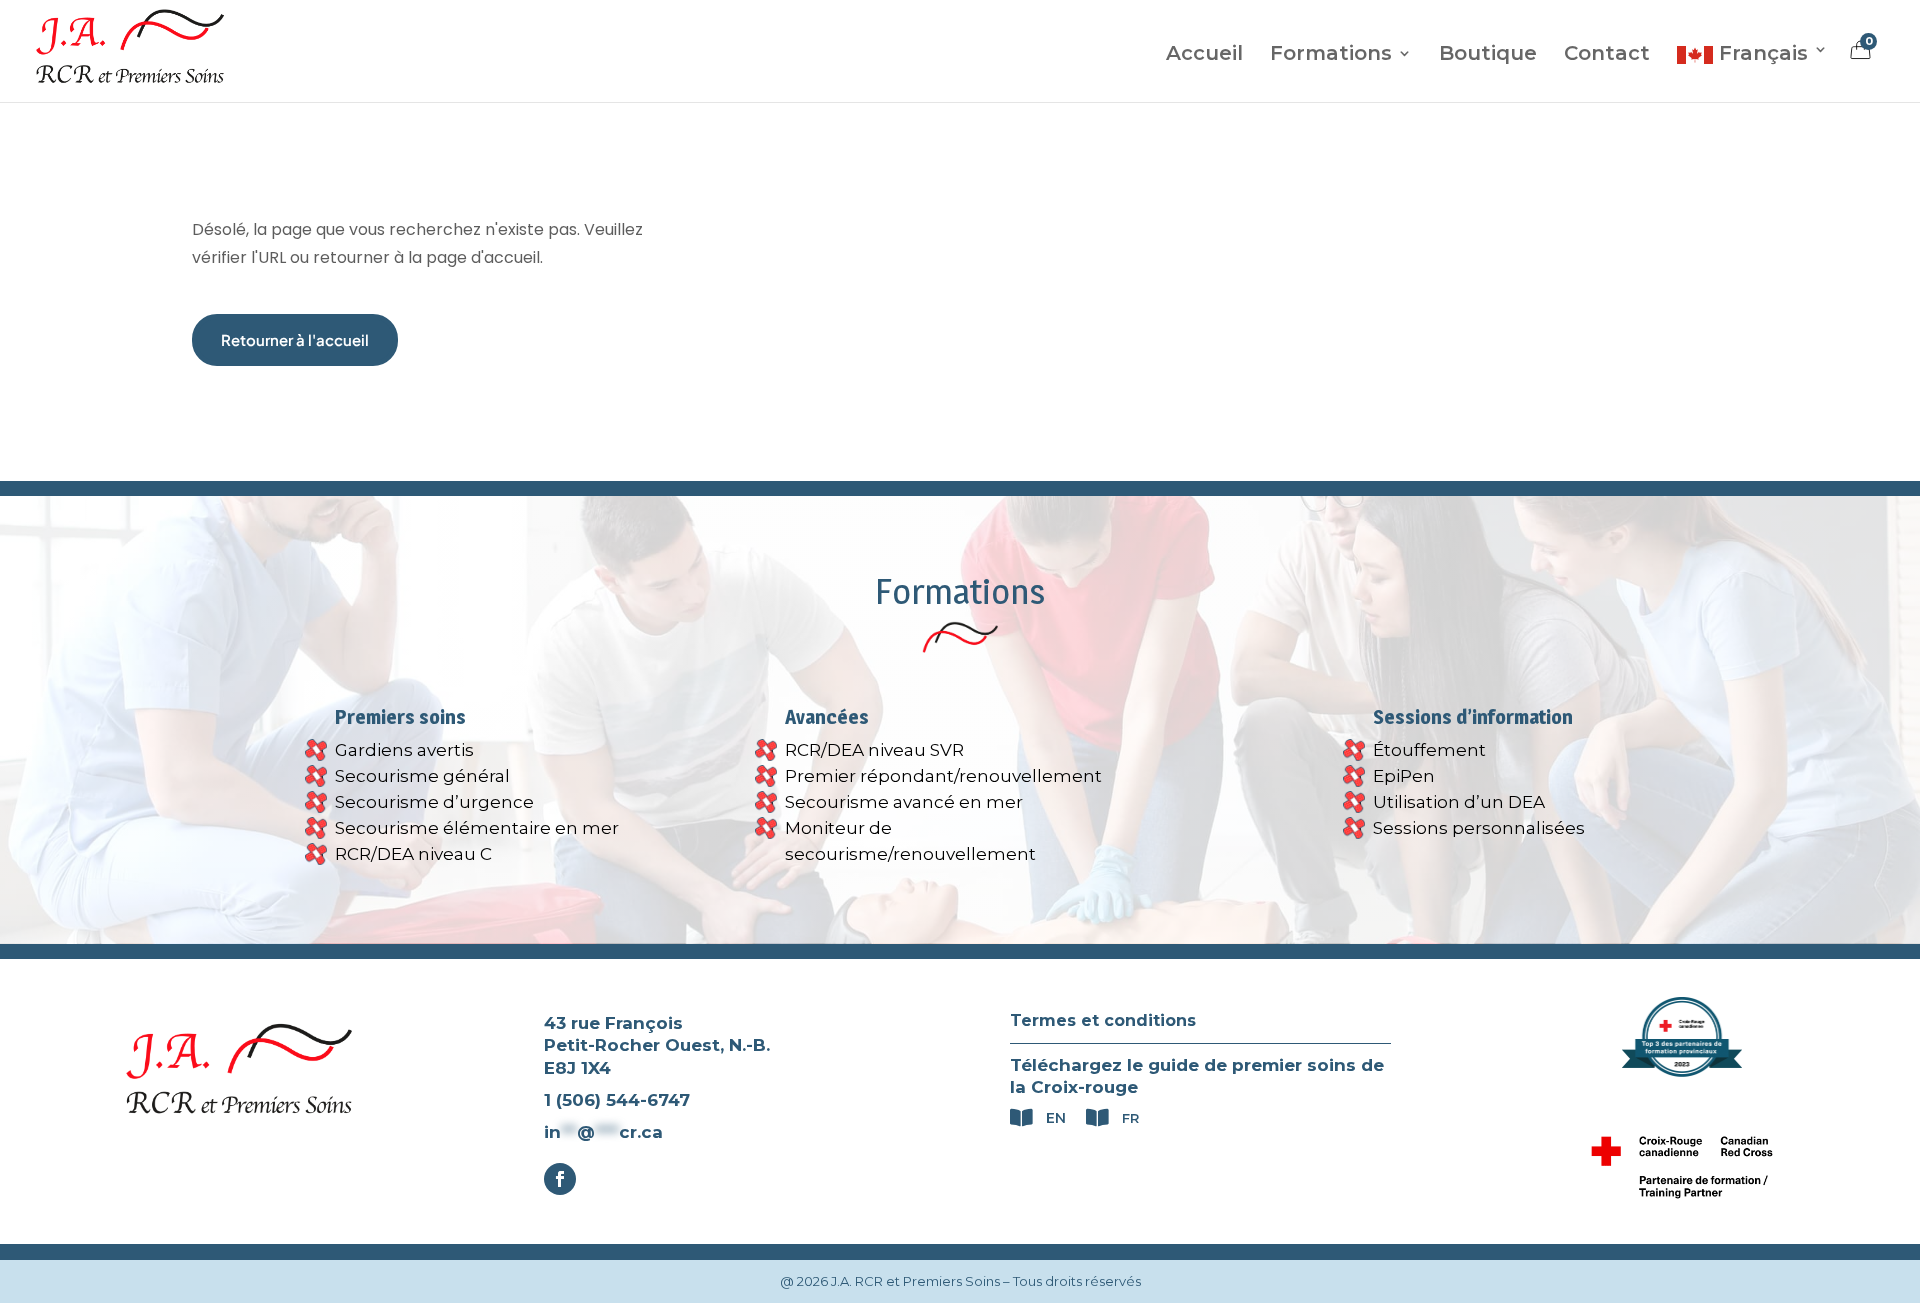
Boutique (1488, 55)
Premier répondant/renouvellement (943, 776)
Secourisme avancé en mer (904, 802)
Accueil (1204, 55)
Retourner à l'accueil (295, 339)
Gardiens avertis (404, 750)
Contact (1607, 55)
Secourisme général (422, 776)
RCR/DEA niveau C (413, 854)
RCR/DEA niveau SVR (874, 750)
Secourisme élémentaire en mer (477, 828)
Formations (1331, 55)
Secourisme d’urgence (434, 802)
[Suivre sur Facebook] (560, 1179)
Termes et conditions (1103, 1020)
